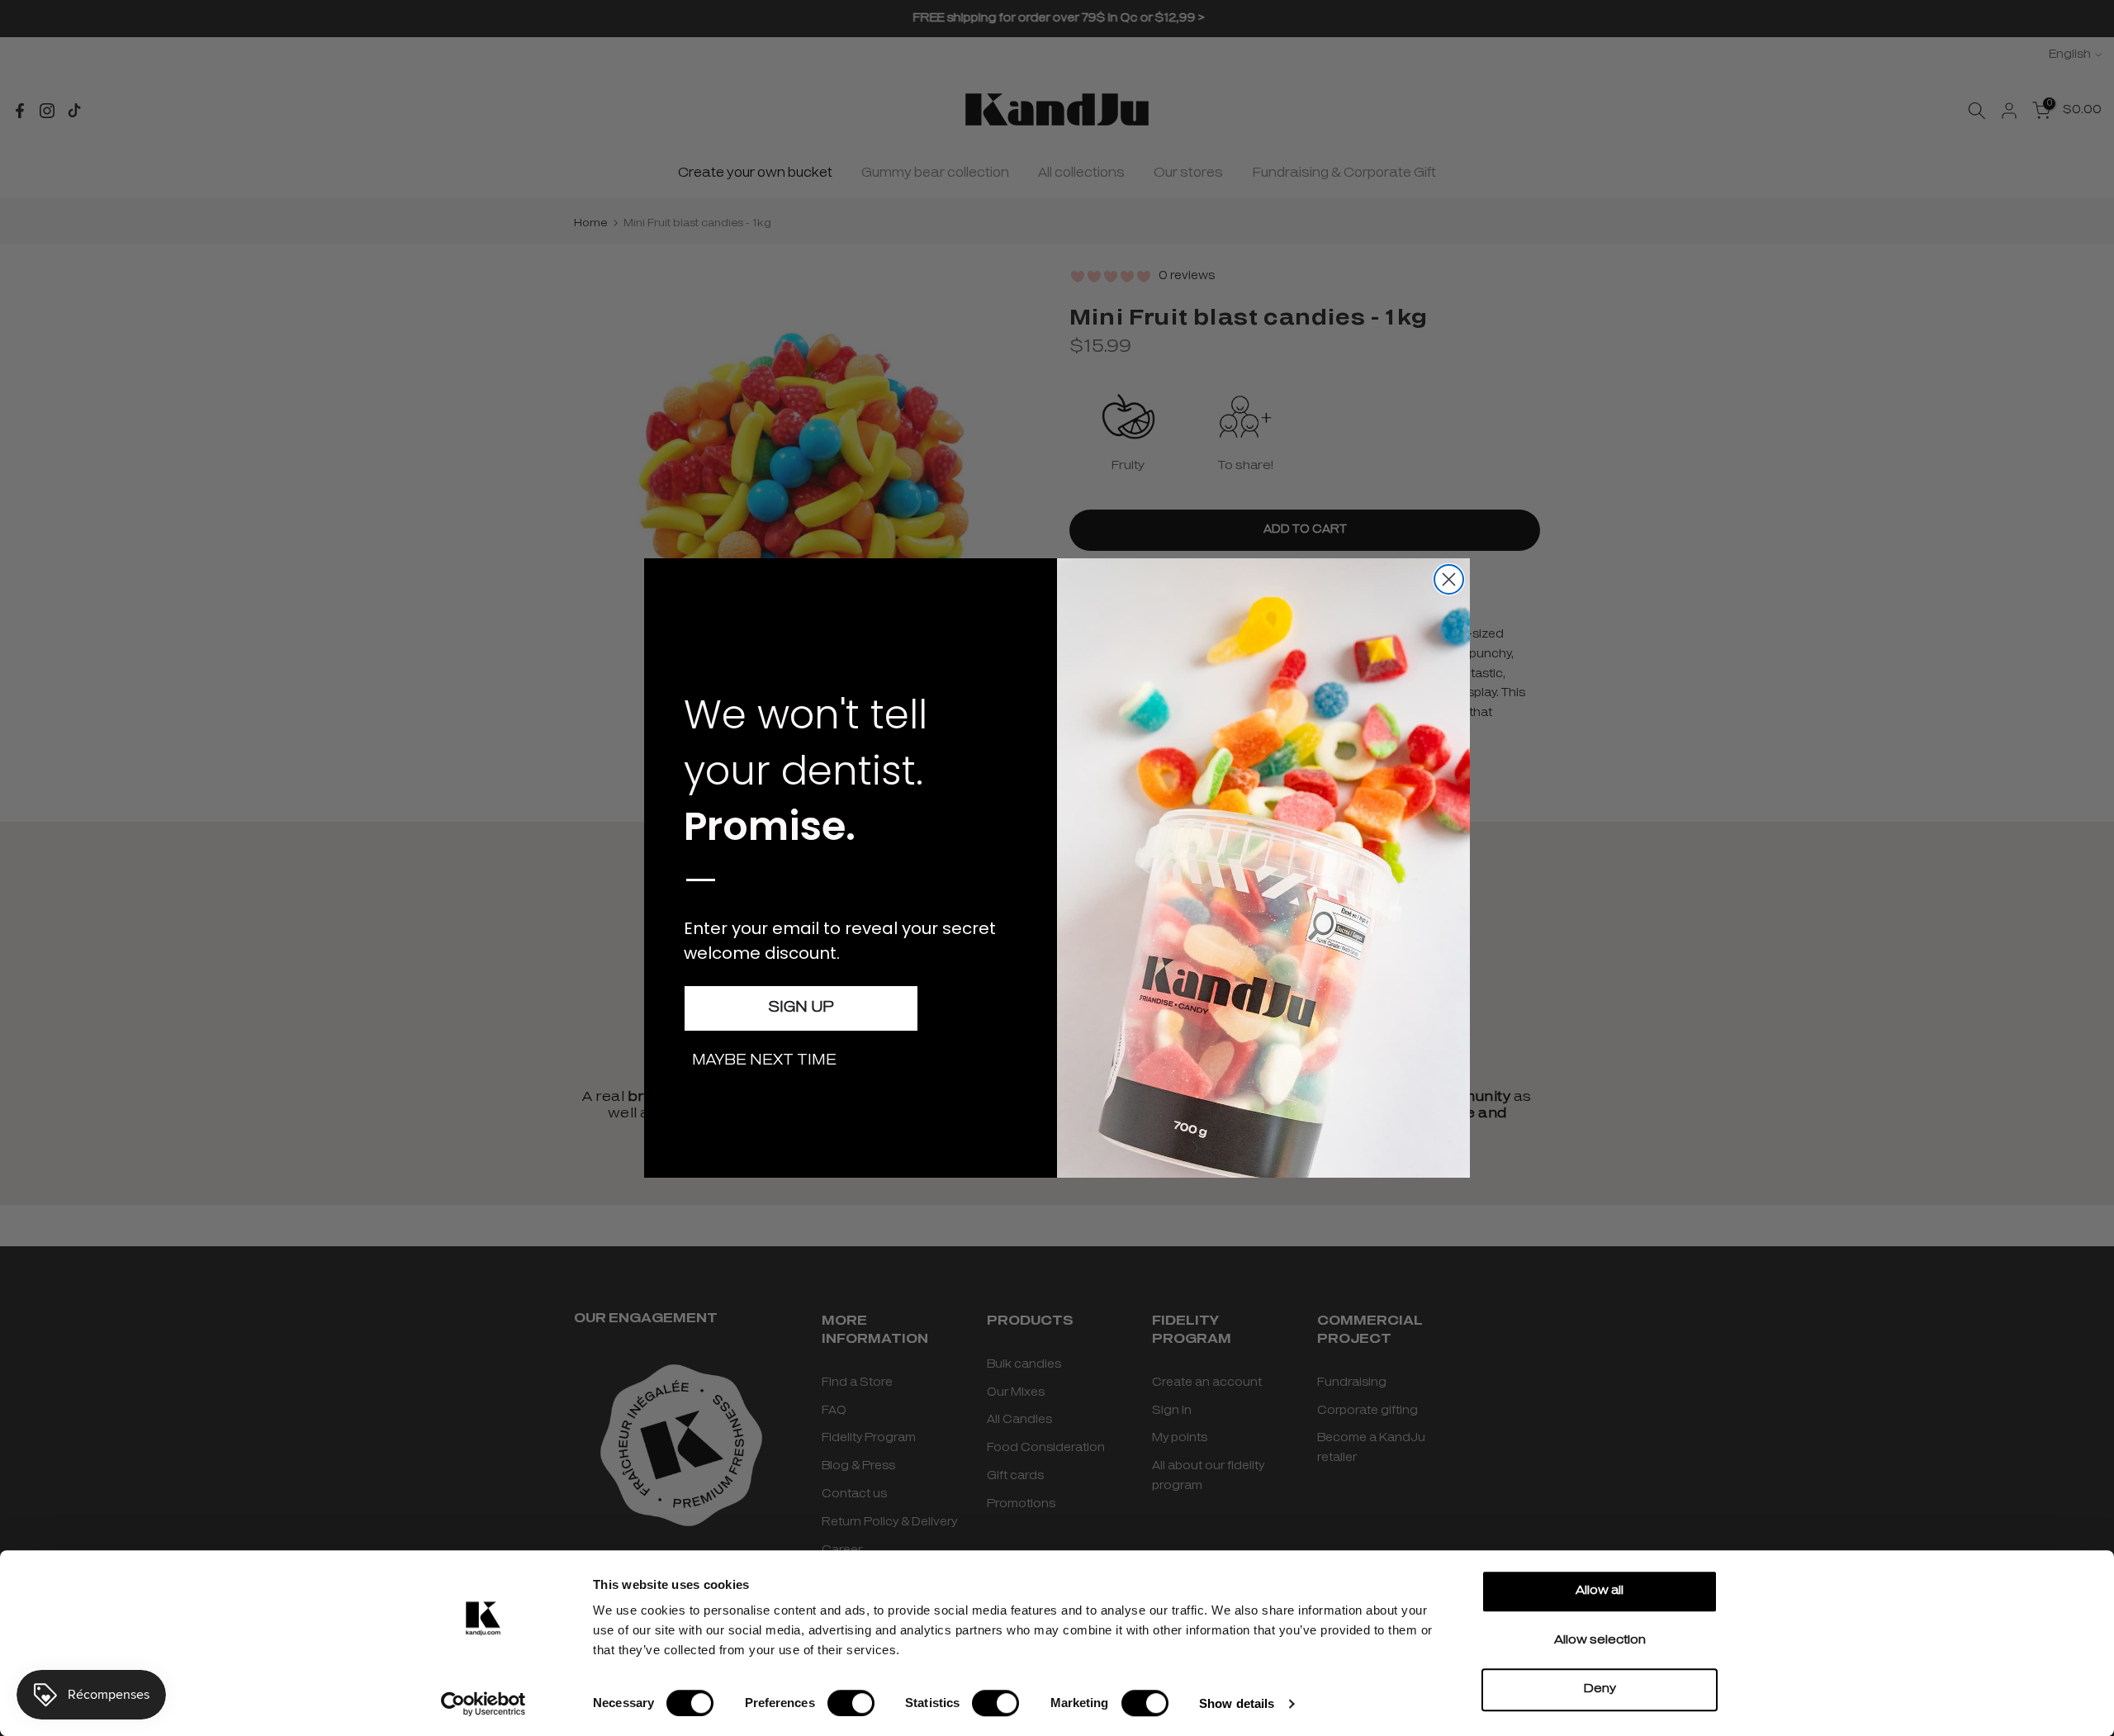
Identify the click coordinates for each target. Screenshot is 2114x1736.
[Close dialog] (1449, 579)
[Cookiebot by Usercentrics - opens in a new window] (483, 1704)
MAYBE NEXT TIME (764, 1061)
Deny (1600, 1689)
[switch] (851, 1703)
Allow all (1600, 1591)
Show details (1237, 1703)
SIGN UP (801, 1008)
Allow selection (1600, 1641)
